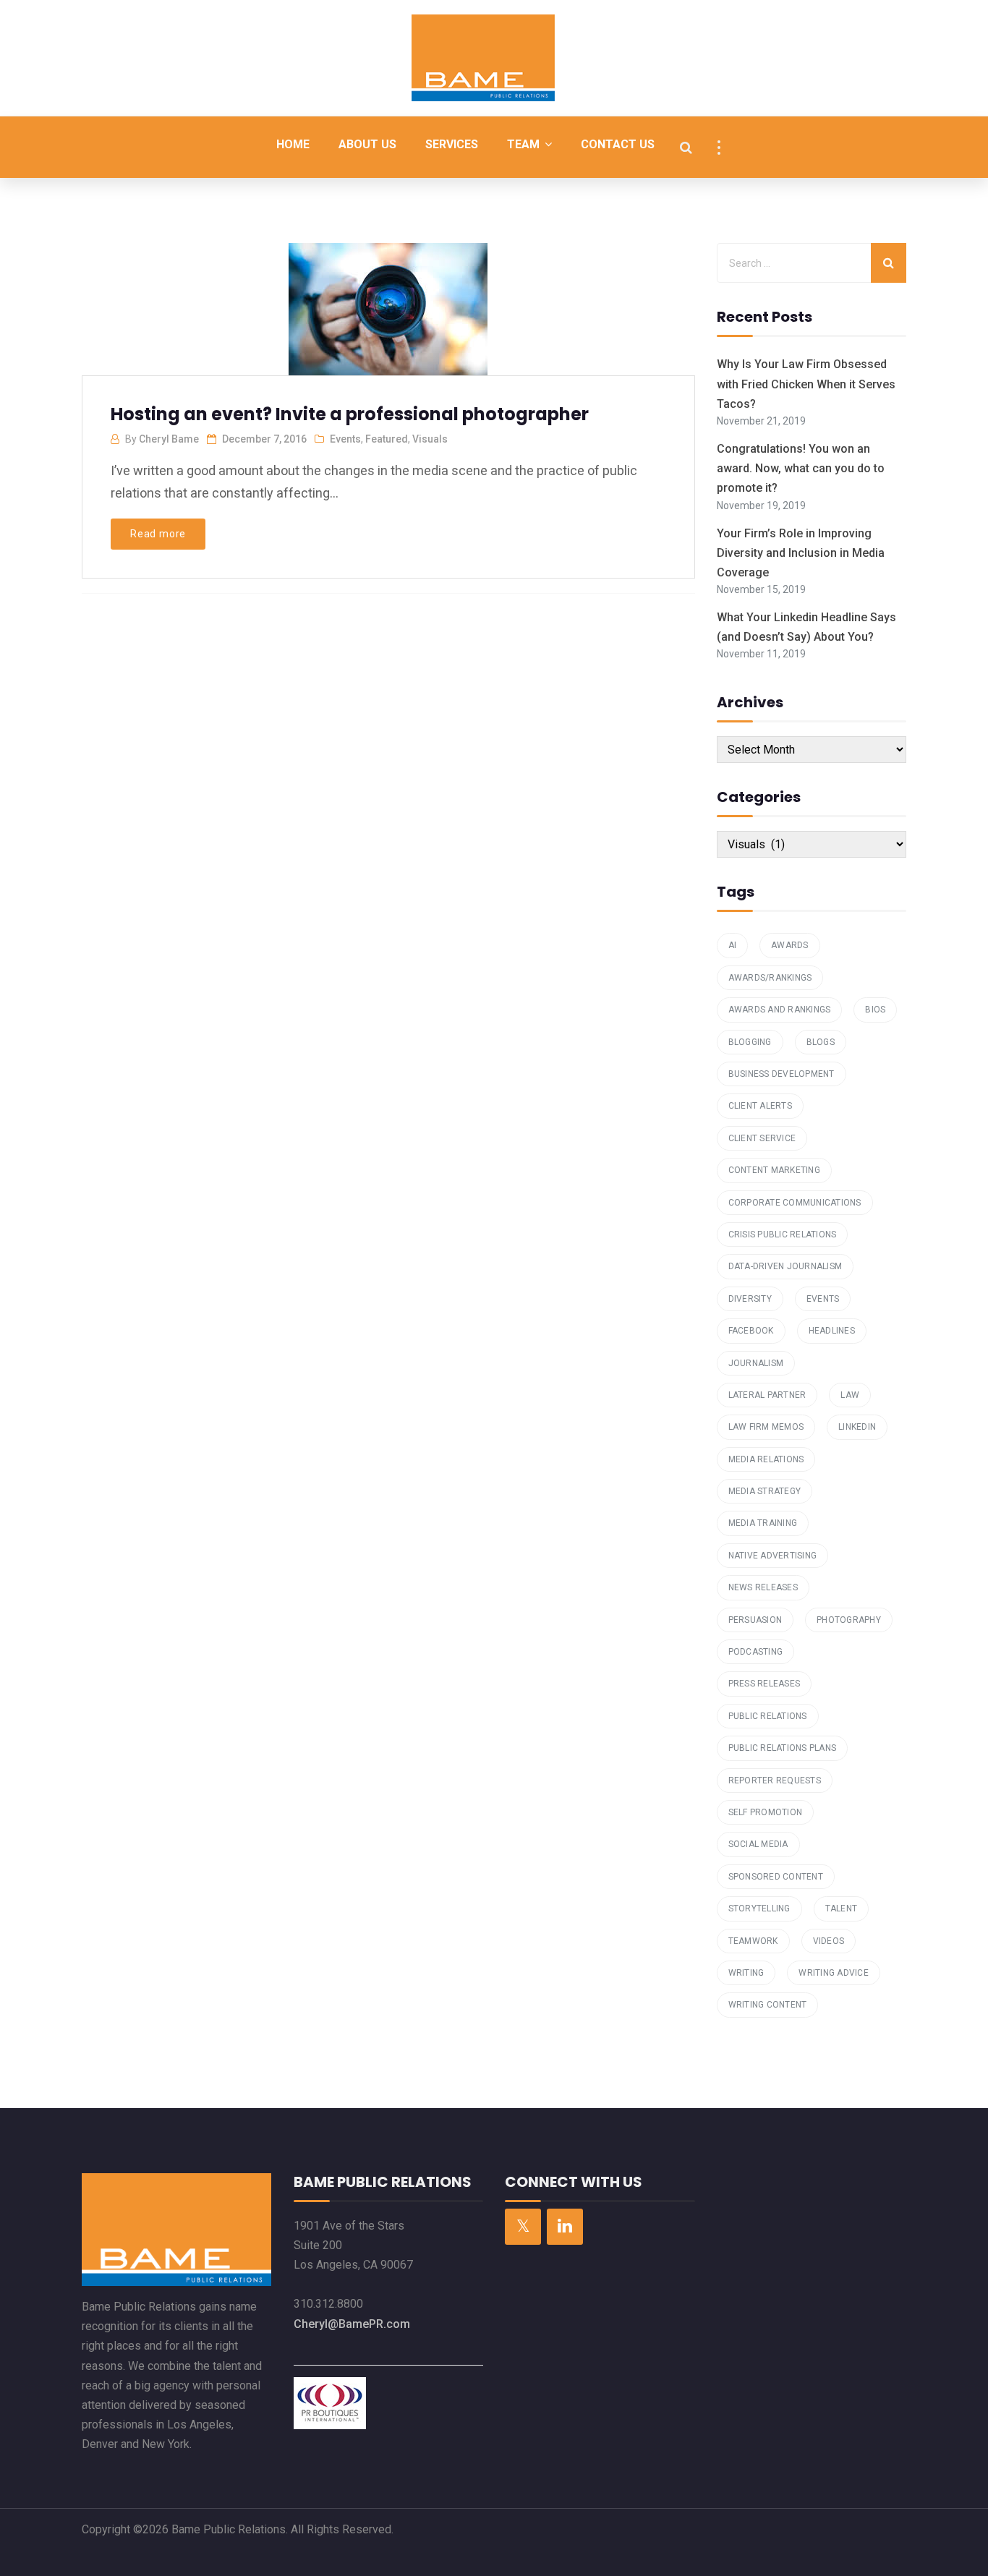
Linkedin (857, 1427)
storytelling (759, 1908)
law (850, 1395)
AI (733, 945)
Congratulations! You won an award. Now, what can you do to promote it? (801, 468)
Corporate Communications (795, 1203)
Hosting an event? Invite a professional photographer (350, 414)
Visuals (430, 439)
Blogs (821, 1042)
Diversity (750, 1299)
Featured (387, 439)
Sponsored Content (776, 1877)
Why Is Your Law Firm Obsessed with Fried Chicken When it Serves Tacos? (806, 384)
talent (842, 1908)
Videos (829, 1941)
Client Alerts (760, 1106)
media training (763, 1523)
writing (746, 1973)
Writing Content (768, 2005)
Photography (849, 1620)
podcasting (756, 1652)
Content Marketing (774, 1170)
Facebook (751, 1331)
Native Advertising (773, 1556)
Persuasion (755, 1620)
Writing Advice (834, 1973)
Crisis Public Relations (783, 1234)
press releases (765, 1684)
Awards (790, 945)
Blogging (750, 1042)
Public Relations (768, 1716)
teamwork (753, 1941)
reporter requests (775, 1780)
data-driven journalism (785, 1266)
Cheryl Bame (169, 439)
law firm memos (766, 1427)
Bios (875, 1010)
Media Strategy (765, 1491)
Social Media (758, 1844)
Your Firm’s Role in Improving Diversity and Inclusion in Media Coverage (801, 553)
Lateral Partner (767, 1395)
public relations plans (783, 1748)
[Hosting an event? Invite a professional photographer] (387, 315)
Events (345, 439)
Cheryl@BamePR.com (352, 2324)
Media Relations (766, 1459)
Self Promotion (766, 1812)
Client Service (762, 1138)
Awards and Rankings (780, 1010)
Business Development (782, 1074)
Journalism (756, 1363)
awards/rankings (770, 978)
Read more (158, 534)
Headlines (832, 1331)
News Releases (763, 1587)
